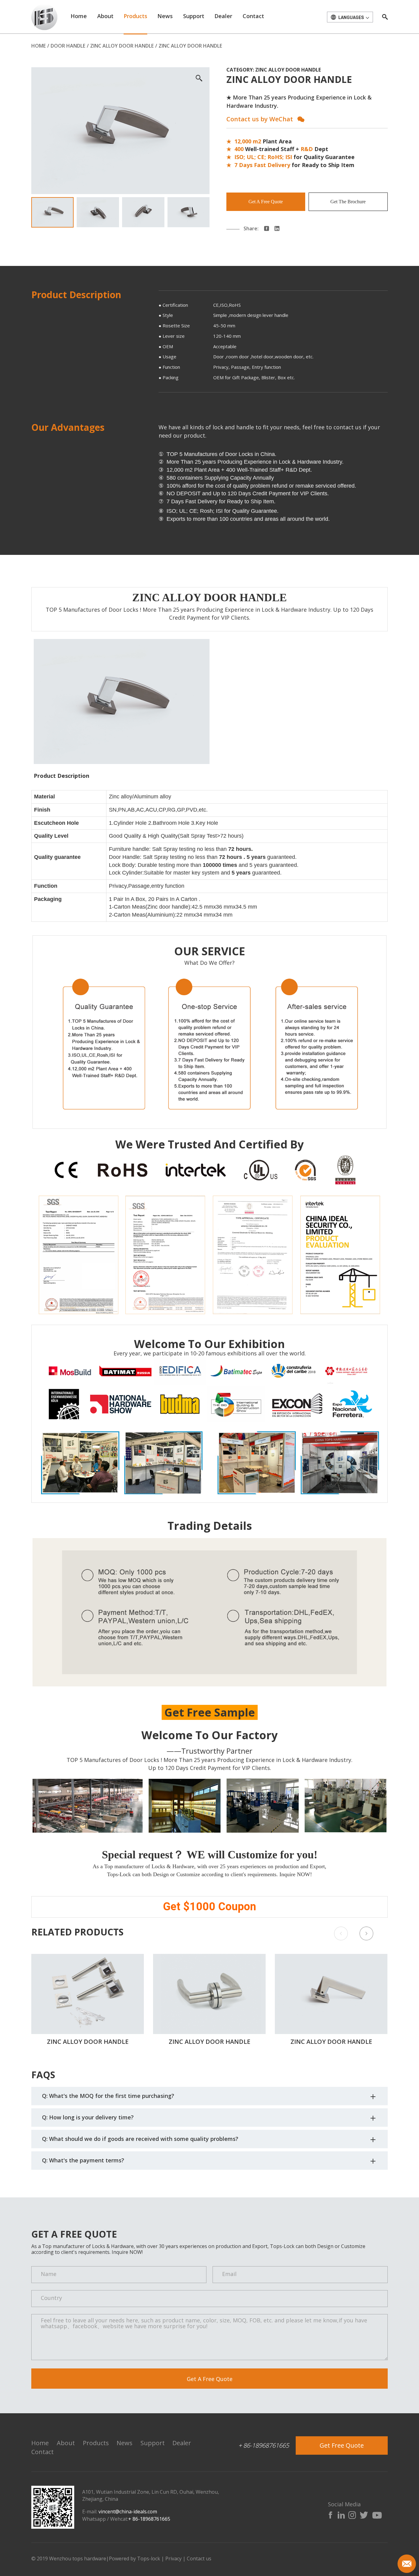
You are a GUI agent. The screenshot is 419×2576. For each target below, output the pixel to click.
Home (38, 46)
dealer (223, 16)
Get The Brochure (348, 202)
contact (253, 16)
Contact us (199, 2558)
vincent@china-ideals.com (128, 2512)
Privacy (173, 2558)
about (105, 16)
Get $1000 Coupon (209, 1907)
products (135, 16)
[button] (366, 1933)
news (165, 16)
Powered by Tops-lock (135, 2558)
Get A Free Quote (266, 202)
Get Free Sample (210, 1712)
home (79, 16)
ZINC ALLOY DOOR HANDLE (122, 46)
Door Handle (68, 46)
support (194, 16)
